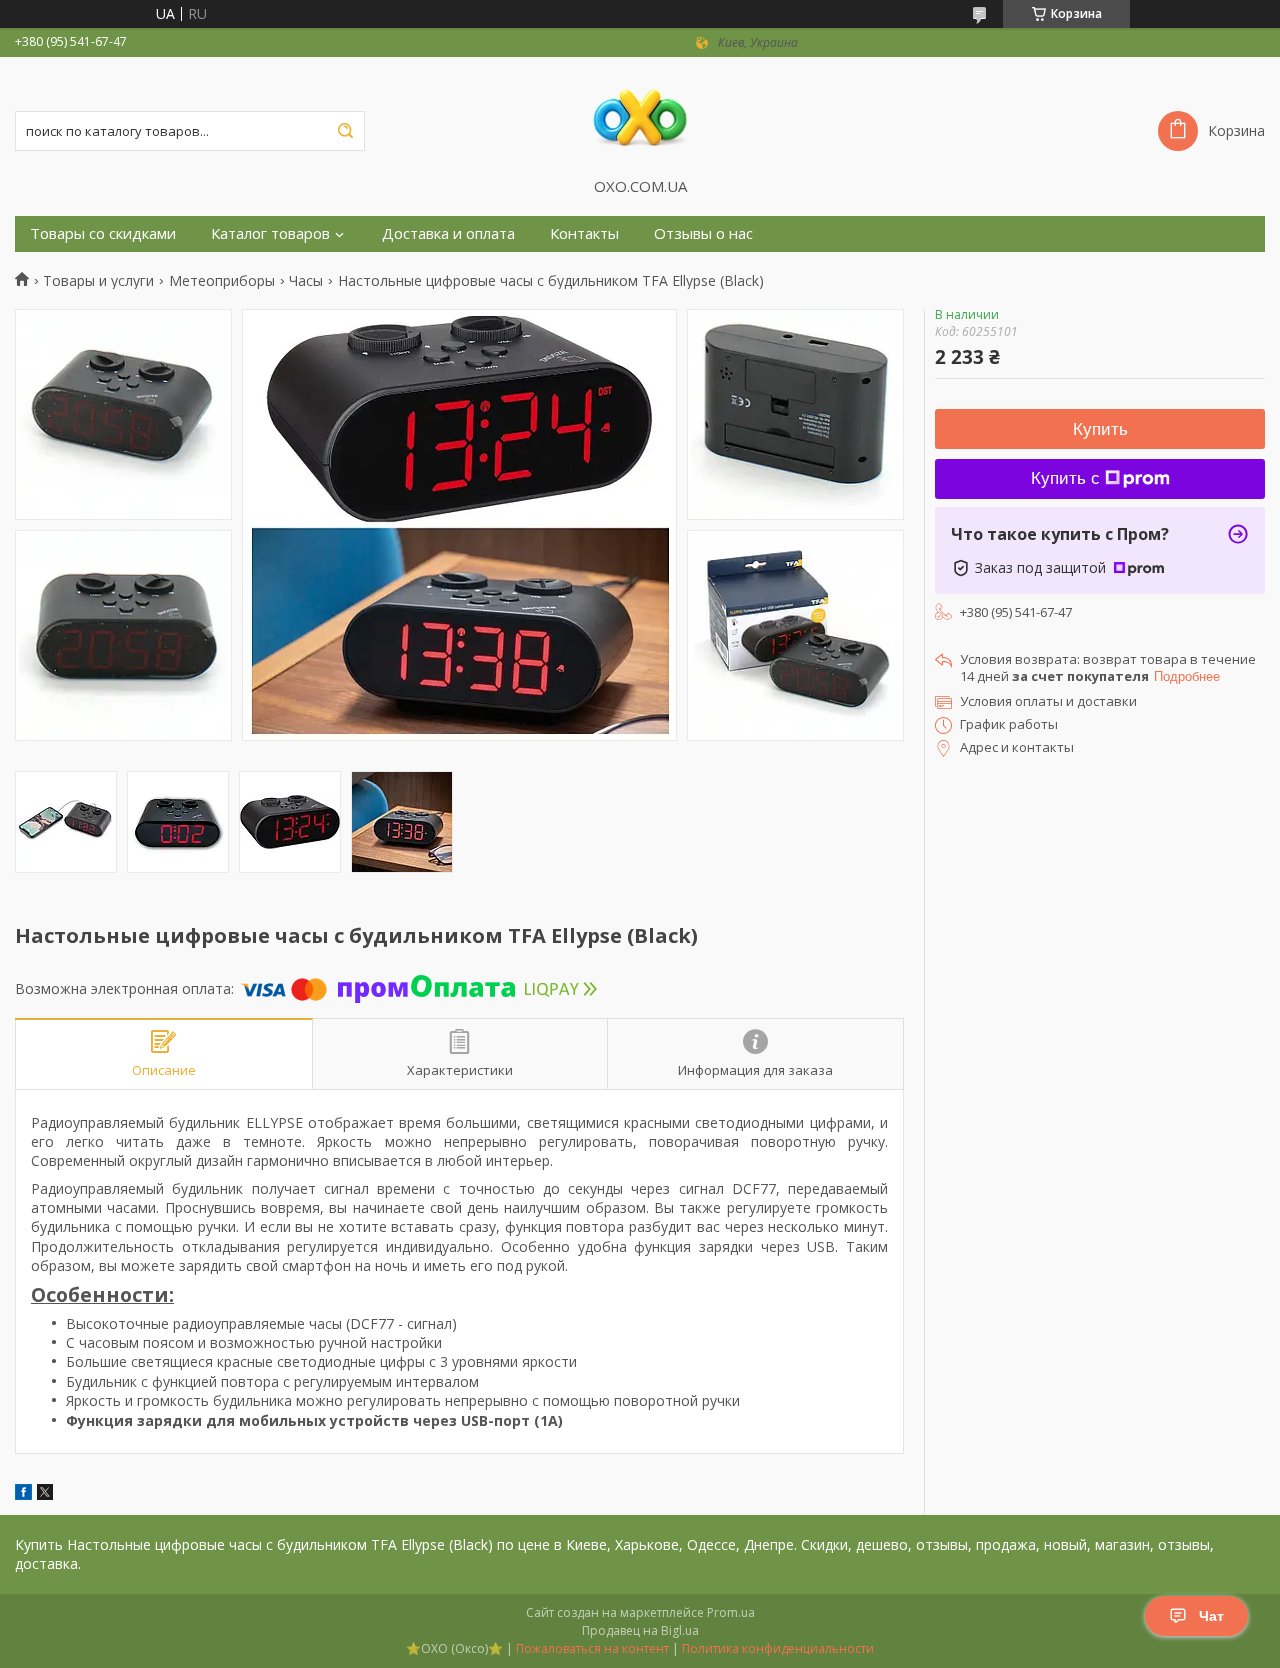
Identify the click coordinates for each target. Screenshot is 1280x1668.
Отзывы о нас (703, 233)
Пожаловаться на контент (592, 1648)
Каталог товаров (270, 233)
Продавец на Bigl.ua (640, 1630)
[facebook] (23, 1494)
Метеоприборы (222, 281)
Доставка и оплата (448, 233)
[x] (45, 1494)
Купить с (1065, 478)
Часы (306, 281)
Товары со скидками (103, 233)
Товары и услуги (98, 281)
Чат (1211, 1616)
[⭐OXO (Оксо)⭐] (640, 117)
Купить (1100, 429)
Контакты (584, 233)
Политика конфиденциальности (778, 1648)
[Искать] (345, 131)
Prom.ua (731, 1612)
